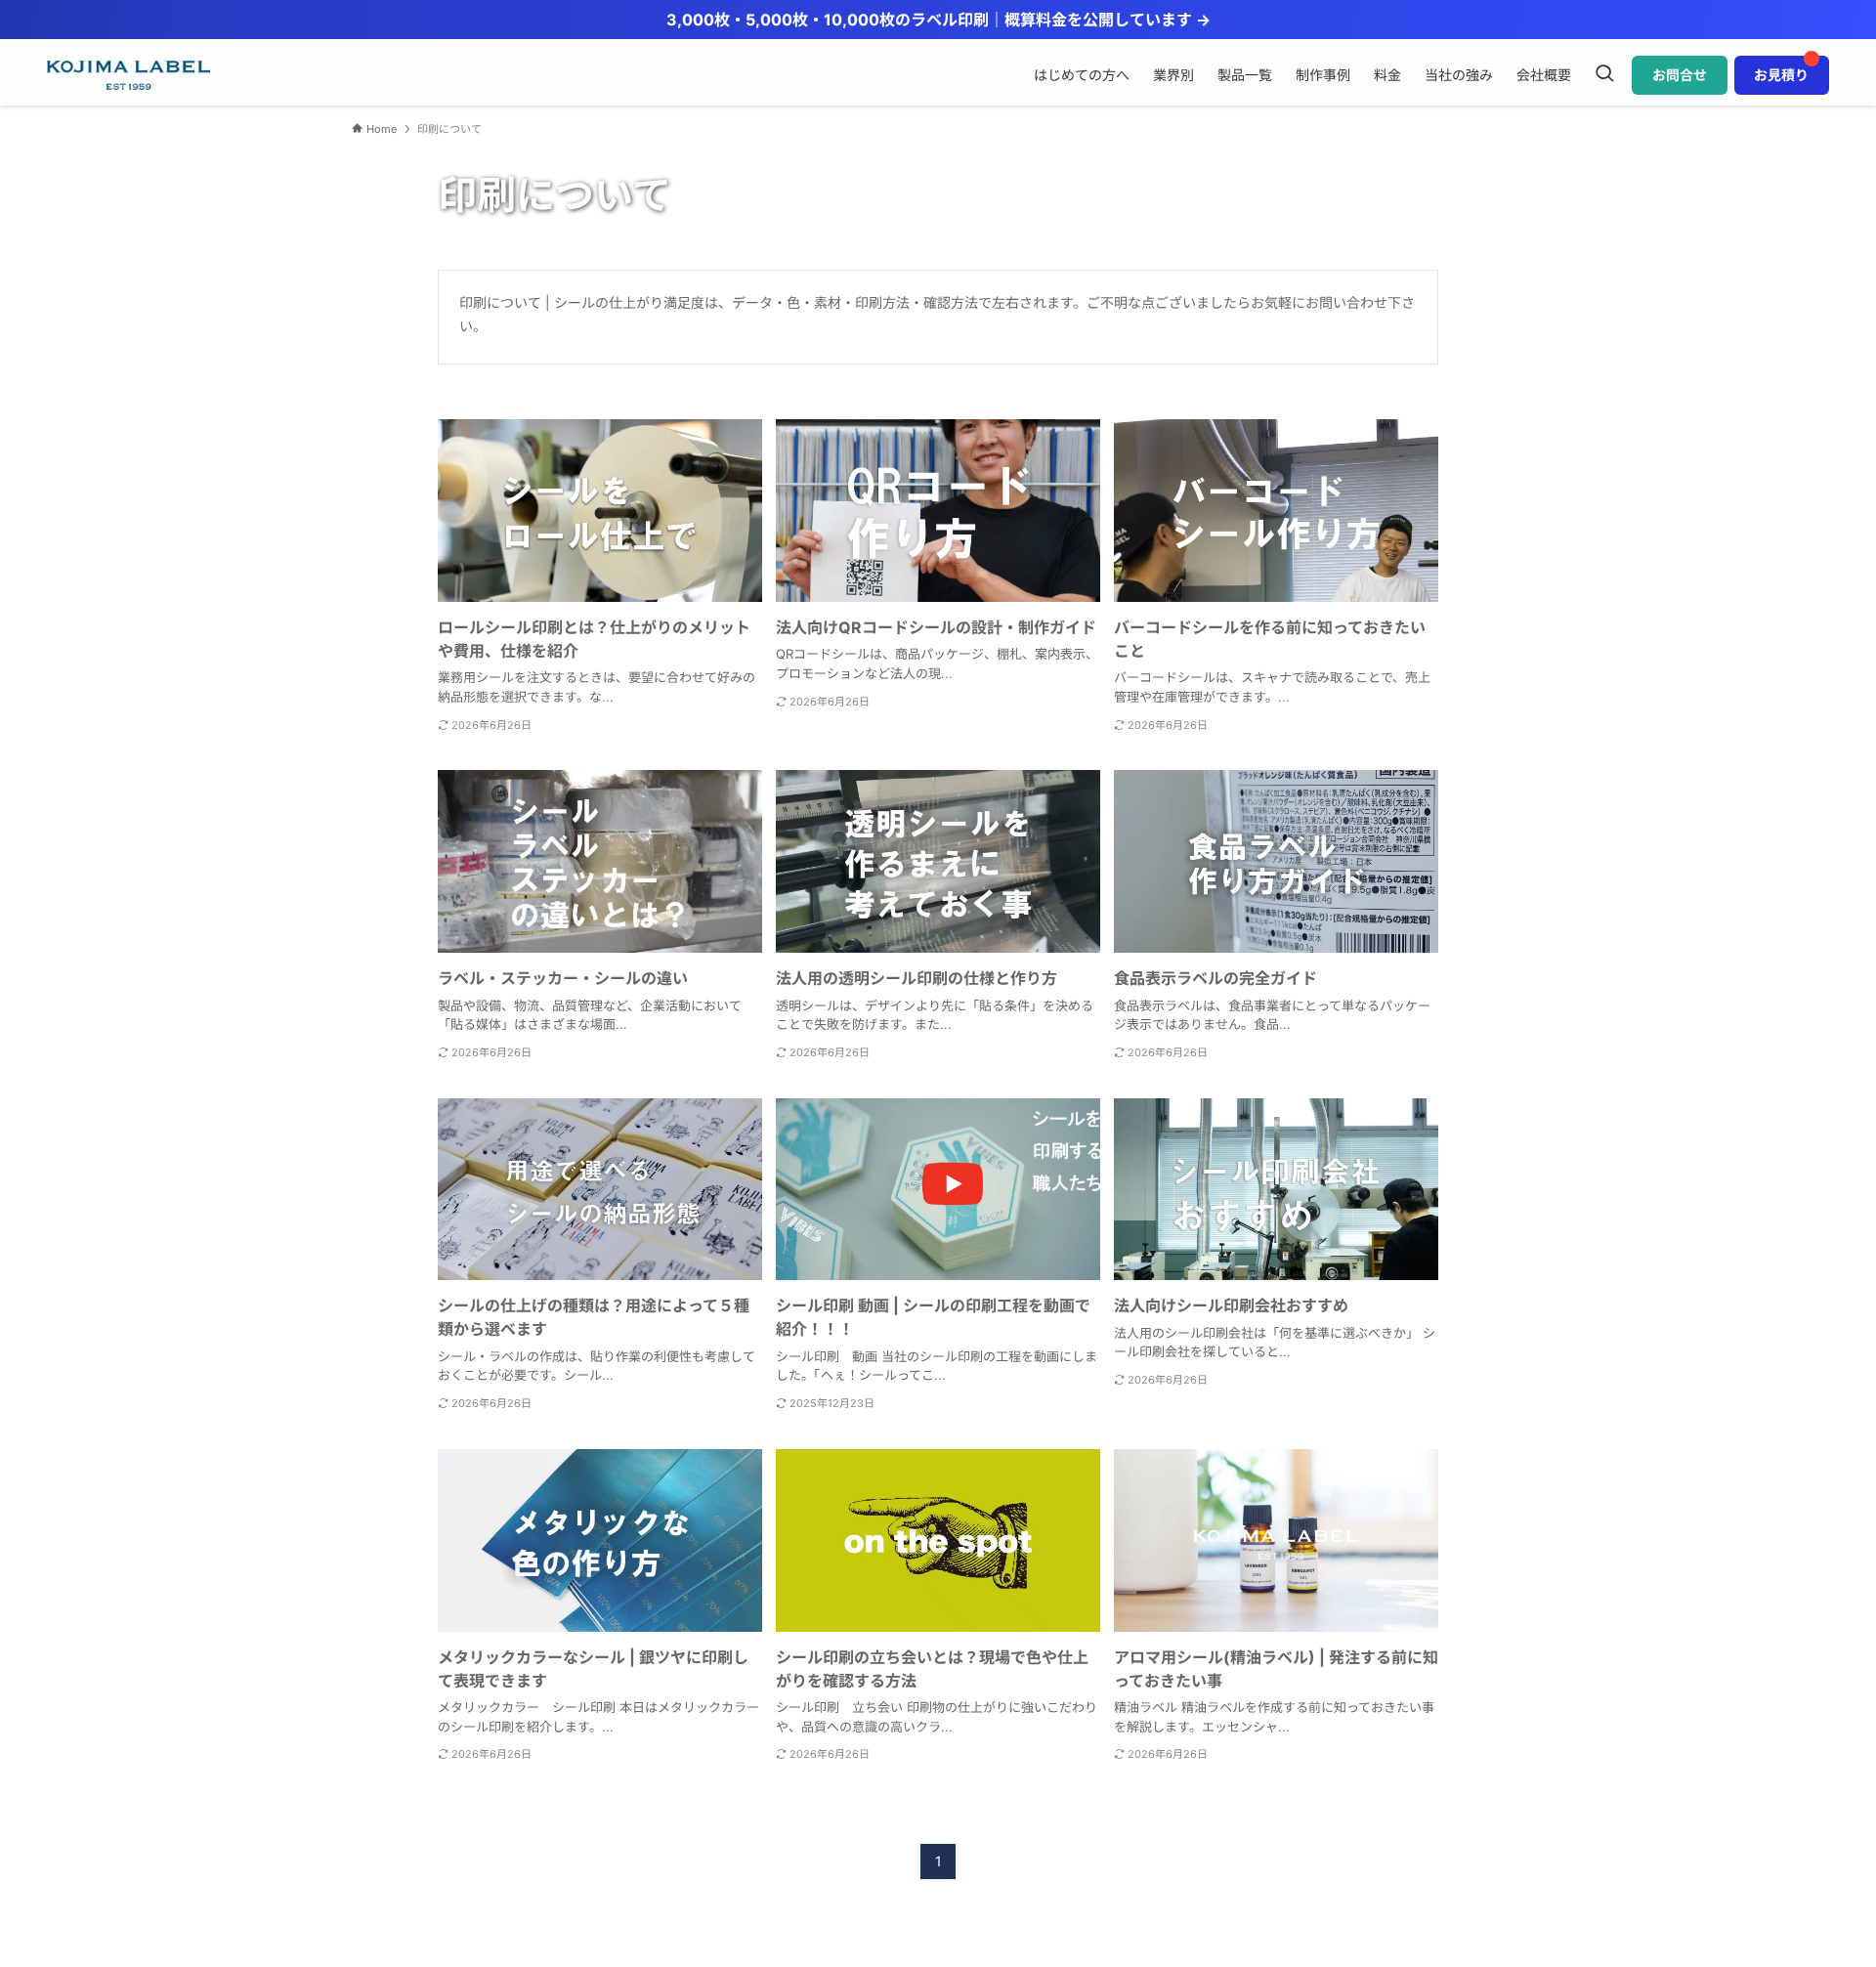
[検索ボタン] (1604, 75)
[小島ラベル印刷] (128, 75)
